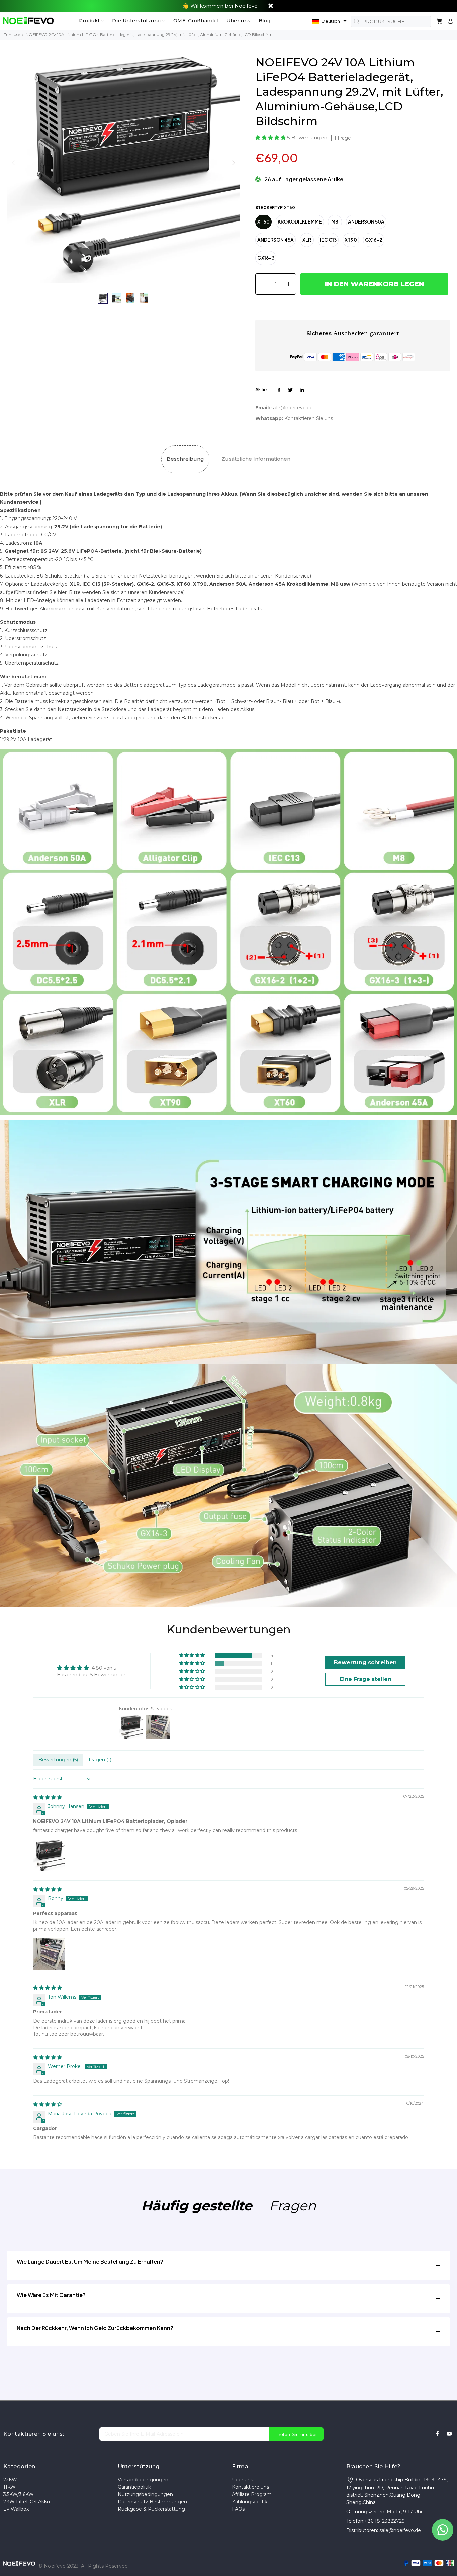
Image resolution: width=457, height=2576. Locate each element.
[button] (329, 21)
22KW (10, 2480)
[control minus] (260, 284)
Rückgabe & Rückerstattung (151, 2509)
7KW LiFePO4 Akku (27, 2502)
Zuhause (12, 35)
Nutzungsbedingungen (145, 2494)
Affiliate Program (252, 2494)
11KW (10, 2487)
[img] (48, 1797)
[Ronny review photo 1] (49, 1954)
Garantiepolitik (134, 2487)
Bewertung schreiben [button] (365, 1662)
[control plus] (291, 284)
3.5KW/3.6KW (19, 2494)
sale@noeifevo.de (292, 408)
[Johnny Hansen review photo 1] (49, 1855)
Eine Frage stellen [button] (365, 1679)
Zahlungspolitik (250, 2502)
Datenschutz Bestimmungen (152, 2502)
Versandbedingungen (143, 2480)
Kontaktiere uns (250, 2487)
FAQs (238, 2509)
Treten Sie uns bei (296, 2434)
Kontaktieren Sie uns (309, 418)
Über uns (242, 2480)
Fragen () (100, 1760)
